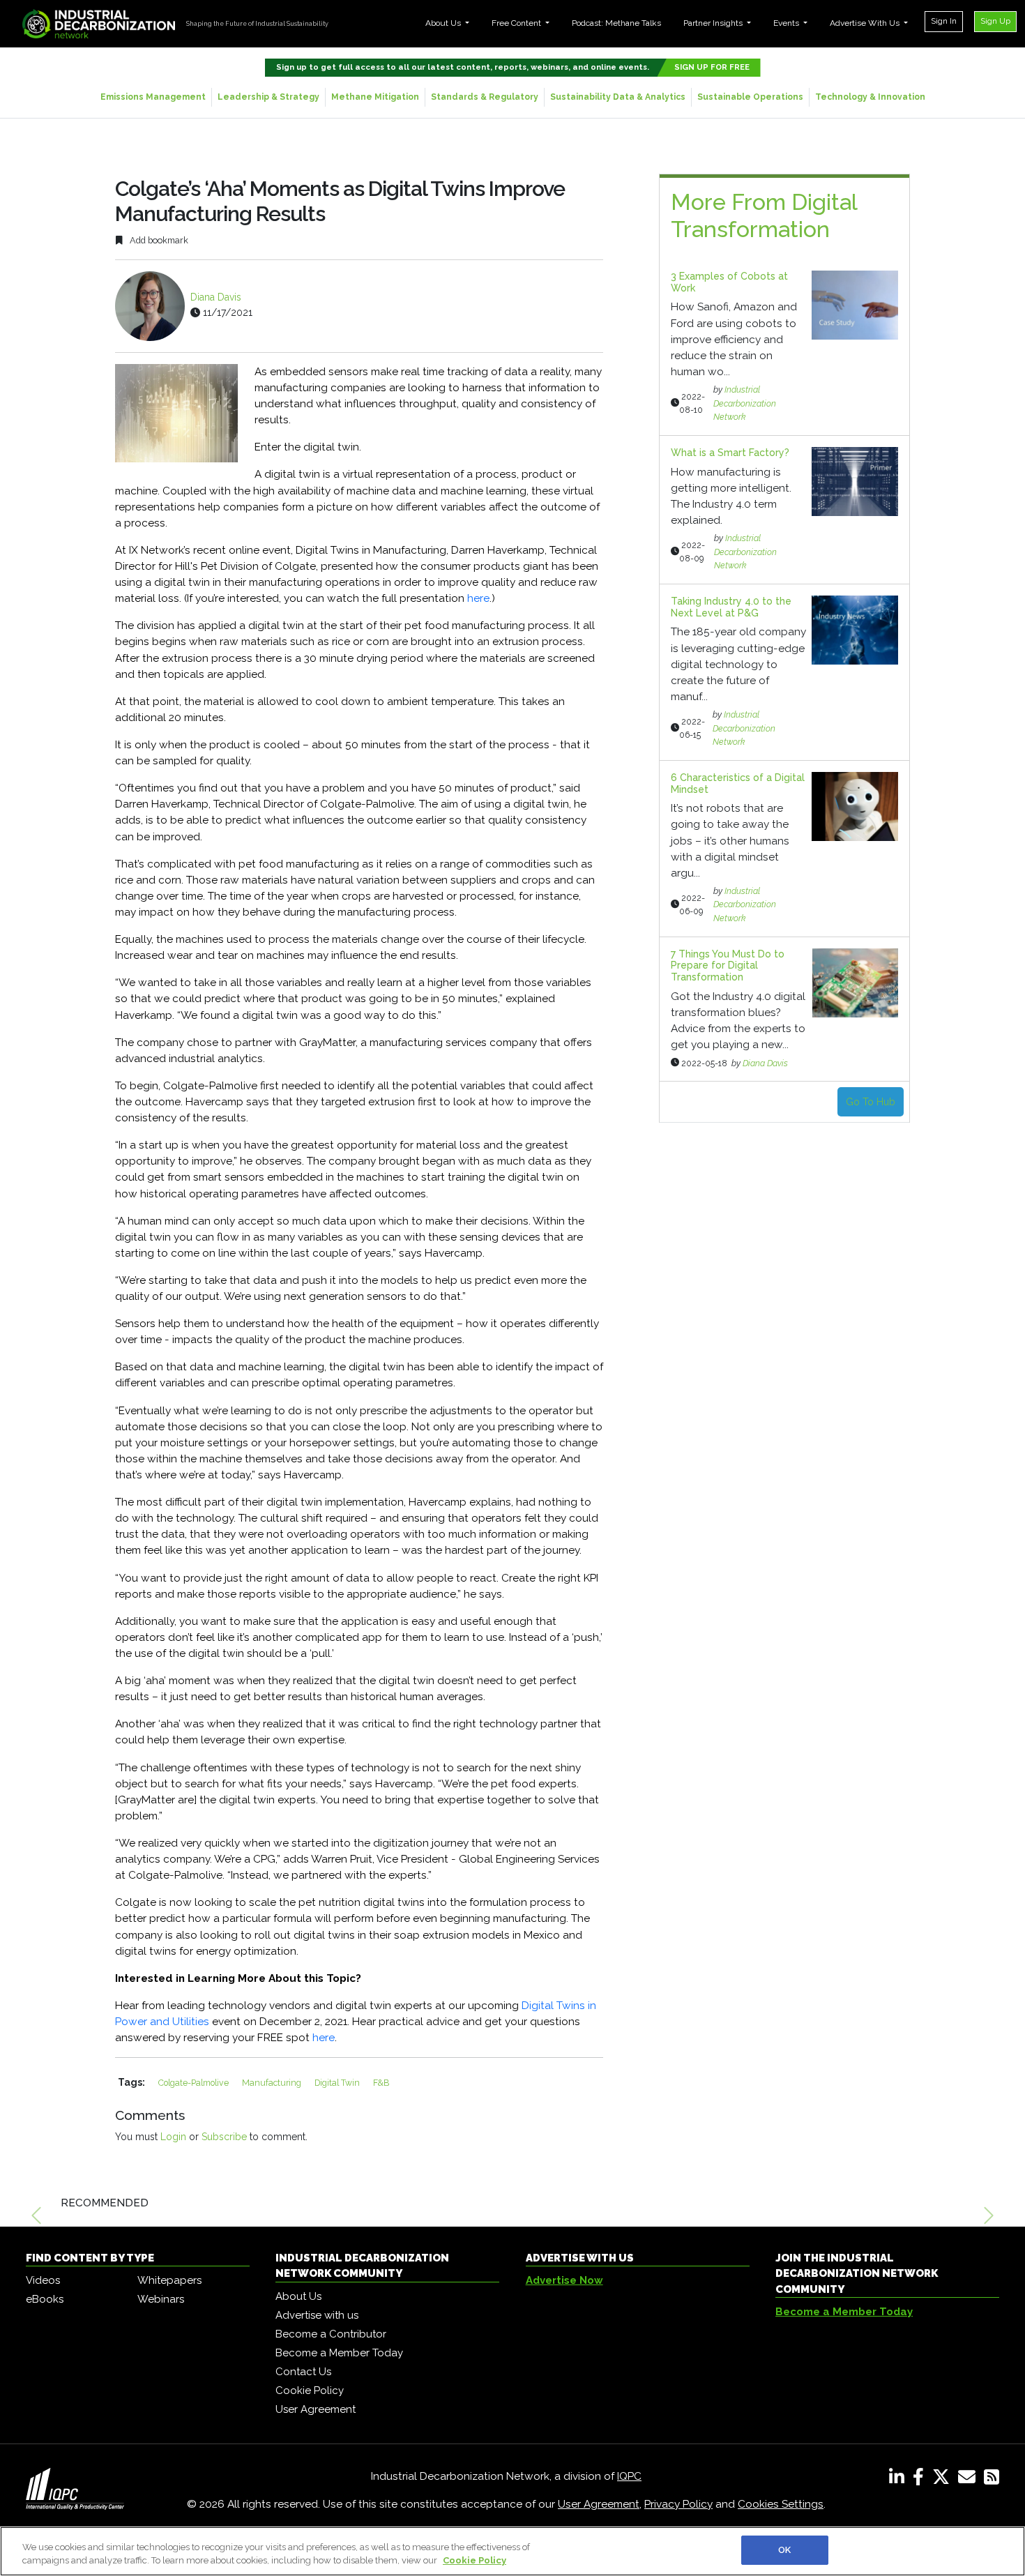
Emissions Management (153, 97)
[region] (512, 2551)
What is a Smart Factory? (730, 453)
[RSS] (992, 2480)
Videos (43, 2280)
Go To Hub (871, 1102)
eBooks (45, 2299)
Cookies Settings (781, 2504)
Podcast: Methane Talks (616, 23)
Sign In (944, 21)
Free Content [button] (517, 23)
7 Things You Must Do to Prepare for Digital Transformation (728, 966)
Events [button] (787, 23)
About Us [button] (444, 23)
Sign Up (995, 21)
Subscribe (224, 2137)
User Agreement (316, 2409)
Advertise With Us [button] (866, 23)
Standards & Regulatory (485, 97)
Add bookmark (158, 240)
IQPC (629, 2476)
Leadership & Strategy (268, 97)
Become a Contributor (331, 2334)
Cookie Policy (310, 2391)
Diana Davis (216, 297)
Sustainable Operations (750, 97)
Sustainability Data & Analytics (618, 97)
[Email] (970, 2480)
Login (173, 2137)
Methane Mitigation (375, 97)
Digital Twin (338, 2083)
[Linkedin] (899, 2480)
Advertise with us (317, 2315)
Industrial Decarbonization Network (745, 403)
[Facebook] (921, 2480)
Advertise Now (564, 2280)
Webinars (161, 2299)
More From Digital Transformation (764, 215)
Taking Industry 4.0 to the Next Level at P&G (731, 607)
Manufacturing (273, 2083)
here (478, 598)
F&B (381, 2083)
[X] (944, 2480)
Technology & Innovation (870, 97)
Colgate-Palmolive (195, 2083)
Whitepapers (169, 2280)
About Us (298, 2296)
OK (784, 2550)
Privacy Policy (678, 2504)
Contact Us (303, 2372)
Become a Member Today (339, 2353)
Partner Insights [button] (714, 23)
